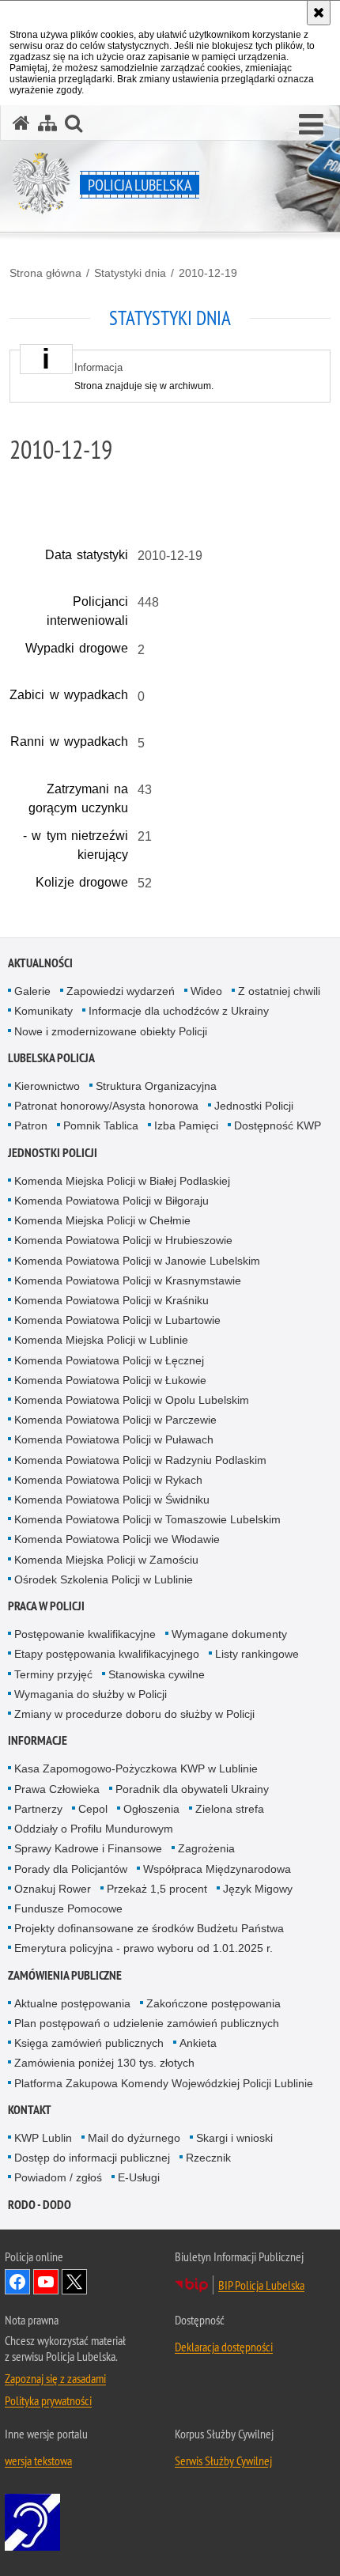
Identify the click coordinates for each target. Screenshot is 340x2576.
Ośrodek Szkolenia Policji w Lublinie (104, 1579)
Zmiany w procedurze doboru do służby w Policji (134, 1714)
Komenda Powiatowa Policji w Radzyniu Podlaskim (140, 1460)
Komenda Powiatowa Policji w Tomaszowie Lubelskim (147, 1519)
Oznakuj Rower (53, 1889)
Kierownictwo (47, 1086)
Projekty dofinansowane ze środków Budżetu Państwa (149, 1928)
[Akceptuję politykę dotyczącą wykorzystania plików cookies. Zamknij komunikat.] (319, 13)
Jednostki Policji (254, 1106)
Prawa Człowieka (57, 1789)
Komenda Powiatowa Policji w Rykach (108, 1480)
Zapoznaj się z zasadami (55, 2378)
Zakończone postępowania (213, 2003)
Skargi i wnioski (234, 2138)
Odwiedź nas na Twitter (74, 2282)
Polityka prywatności (48, 2400)
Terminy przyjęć (53, 1674)
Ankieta (198, 2043)
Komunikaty (43, 1011)
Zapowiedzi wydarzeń (121, 991)
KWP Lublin (43, 2138)
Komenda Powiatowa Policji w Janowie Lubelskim (137, 1261)
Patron (31, 1125)
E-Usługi (139, 2177)
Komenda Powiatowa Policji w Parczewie (115, 1420)
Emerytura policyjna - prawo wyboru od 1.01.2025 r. (144, 1948)
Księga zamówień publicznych (89, 2043)
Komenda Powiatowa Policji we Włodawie (117, 1539)
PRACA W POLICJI (46, 1606)
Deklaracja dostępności (224, 2347)
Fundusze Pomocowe (68, 1908)
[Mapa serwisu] (47, 123)
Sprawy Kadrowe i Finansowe (88, 1848)
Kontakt (30, 2110)
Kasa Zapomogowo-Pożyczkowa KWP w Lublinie (136, 1768)
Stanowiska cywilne (157, 1674)
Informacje (38, 1740)
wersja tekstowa (38, 2461)
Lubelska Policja (51, 1058)
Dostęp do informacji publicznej (92, 2158)
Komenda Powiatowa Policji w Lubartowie (117, 1320)
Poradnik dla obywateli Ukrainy (192, 1789)
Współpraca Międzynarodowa (217, 1869)
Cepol (93, 1809)
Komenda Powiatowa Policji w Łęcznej (109, 1360)
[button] (311, 125)
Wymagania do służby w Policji (91, 1694)
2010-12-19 (208, 273)
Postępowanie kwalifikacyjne (85, 1634)
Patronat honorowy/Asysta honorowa (106, 1106)
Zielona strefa (230, 1809)
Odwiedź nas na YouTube (46, 2282)
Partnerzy (38, 1809)
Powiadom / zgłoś (58, 2177)
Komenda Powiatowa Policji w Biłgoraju (111, 1201)
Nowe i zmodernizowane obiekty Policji (111, 1031)
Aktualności (40, 963)
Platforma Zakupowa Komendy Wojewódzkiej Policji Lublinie (164, 2083)
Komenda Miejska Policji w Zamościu (106, 1560)
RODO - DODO (40, 2205)
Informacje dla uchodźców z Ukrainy (179, 1011)
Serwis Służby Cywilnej (223, 2461)
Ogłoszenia (151, 1809)
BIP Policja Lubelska (261, 2285)
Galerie (32, 991)
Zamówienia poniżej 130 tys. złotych (104, 2063)
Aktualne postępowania (72, 2003)
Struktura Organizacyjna (156, 1086)
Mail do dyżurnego (134, 2138)
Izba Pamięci (186, 1125)
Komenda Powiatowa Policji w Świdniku (112, 1500)
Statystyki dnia (130, 273)
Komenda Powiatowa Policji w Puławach (114, 1439)
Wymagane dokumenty (229, 1634)
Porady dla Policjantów (71, 1869)
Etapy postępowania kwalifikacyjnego (107, 1654)
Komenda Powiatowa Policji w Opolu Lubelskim (132, 1400)
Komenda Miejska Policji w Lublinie (101, 1340)
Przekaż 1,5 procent (157, 1889)
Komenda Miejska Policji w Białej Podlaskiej (122, 1181)
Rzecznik (208, 2158)
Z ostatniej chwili (279, 991)
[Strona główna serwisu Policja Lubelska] (21, 123)
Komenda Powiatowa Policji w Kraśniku (111, 1300)
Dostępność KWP (278, 1125)
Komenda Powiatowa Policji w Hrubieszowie (123, 1240)
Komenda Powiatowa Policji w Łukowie (110, 1380)
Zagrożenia (206, 1848)
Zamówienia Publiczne (65, 1975)
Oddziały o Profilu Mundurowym (94, 1829)
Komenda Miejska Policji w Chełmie (102, 1220)
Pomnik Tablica (101, 1125)
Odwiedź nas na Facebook (17, 2282)
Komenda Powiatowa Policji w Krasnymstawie (128, 1280)
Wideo (206, 991)
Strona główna (45, 273)
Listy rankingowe (257, 1654)
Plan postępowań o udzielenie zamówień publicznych (147, 2023)
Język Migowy (258, 1889)
